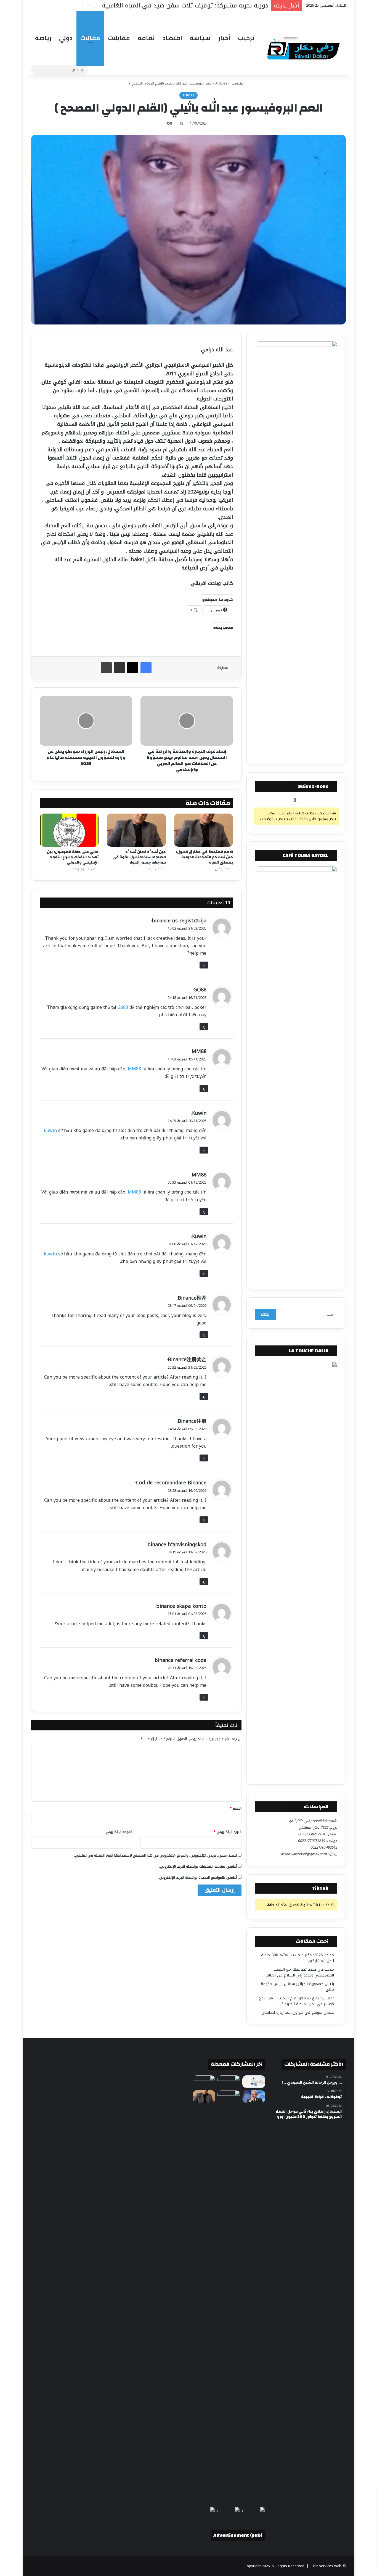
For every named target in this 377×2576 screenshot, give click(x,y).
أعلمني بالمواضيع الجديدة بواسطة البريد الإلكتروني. (198, 1877)
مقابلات (119, 38)
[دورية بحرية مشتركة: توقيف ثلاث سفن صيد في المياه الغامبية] (254, 2513)
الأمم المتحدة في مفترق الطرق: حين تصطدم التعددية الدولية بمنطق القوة (204, 857)
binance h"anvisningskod (177, 1545)
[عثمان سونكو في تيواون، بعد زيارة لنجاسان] (229, 2297)
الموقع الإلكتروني (119, 1832)
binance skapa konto (181, 1606)
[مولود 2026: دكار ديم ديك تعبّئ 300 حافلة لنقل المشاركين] (229, 2082)
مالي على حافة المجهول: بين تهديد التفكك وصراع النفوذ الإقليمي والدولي (73, 857)
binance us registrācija (179, 921)
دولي (66, 38)
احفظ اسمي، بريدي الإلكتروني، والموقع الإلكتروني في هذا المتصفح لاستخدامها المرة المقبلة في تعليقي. (156, 1855)
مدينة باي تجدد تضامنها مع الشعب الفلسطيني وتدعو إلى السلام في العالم (300, 1972)
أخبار (224, 38)
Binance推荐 (192, 1298)
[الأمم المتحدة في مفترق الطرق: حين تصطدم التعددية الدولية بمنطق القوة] (204, 830)
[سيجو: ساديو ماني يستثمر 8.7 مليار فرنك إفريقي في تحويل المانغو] (204, 2513)
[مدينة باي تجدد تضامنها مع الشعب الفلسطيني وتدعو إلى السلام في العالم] (254, 2082)
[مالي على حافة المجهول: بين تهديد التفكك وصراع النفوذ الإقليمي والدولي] (69, 830)
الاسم (236, 1808)
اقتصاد (172, 38)
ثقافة (146, 38)
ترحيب (246, 38)
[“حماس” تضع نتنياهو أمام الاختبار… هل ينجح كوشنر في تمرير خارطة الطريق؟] (254, 2097)
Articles (221, 83)
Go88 (123, 1007)
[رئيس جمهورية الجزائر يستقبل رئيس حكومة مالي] (204, 2082)
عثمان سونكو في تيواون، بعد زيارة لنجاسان (298, 2012)
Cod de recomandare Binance (171, 1483)
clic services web (327, 2566)
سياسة (200, 38)
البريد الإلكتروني (228, 1832)
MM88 (199, 1051)
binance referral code (180, 1660)
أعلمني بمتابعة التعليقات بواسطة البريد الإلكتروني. (198, 1866)
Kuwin (199, 1113)
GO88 (200, 990)
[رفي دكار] (305, 46)
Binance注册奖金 (187, 1360)
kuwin (50, 1130)
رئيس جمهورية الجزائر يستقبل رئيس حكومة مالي (297, 1987)
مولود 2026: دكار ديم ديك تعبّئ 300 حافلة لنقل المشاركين (298, 1958)
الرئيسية (238, 83)
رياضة (43, 38)
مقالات (90, 38)
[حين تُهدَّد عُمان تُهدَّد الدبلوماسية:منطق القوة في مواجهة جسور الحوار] (136, 830)
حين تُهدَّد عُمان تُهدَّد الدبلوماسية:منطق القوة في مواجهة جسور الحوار (139, 857)
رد (204, 965)
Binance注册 (192, 1421)
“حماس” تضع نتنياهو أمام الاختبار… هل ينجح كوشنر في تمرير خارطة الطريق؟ (296, 2001)
